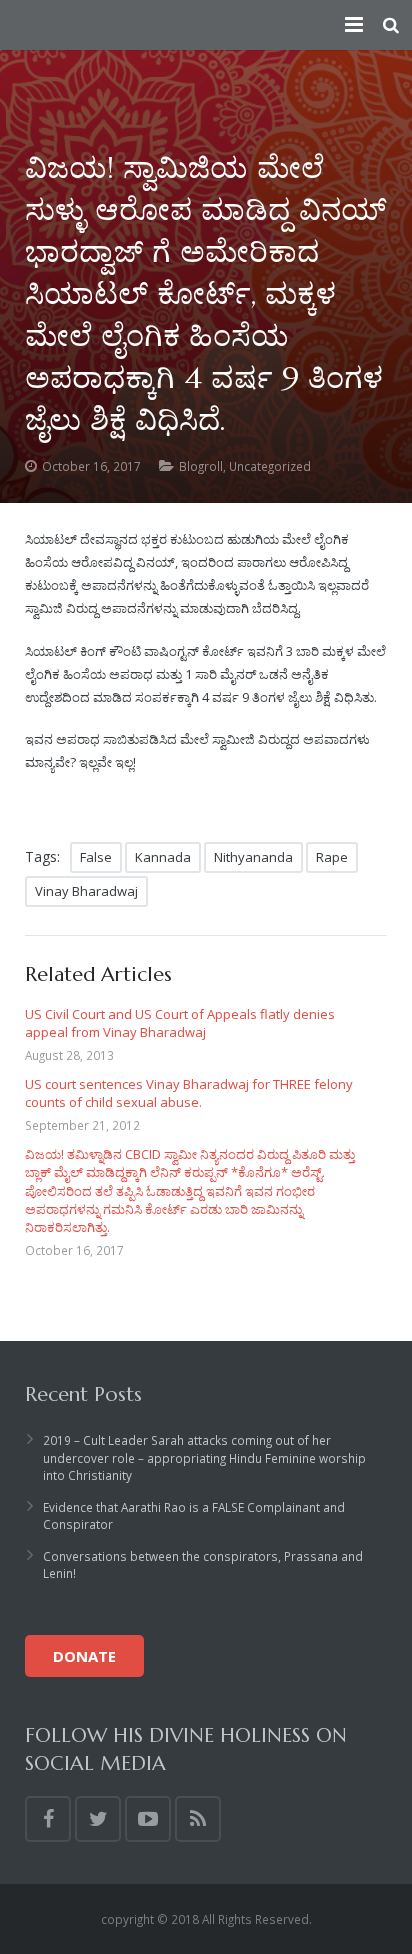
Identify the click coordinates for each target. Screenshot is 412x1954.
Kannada (163, 857)
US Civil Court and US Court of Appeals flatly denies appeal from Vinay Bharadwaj (180, 1023)
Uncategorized (270, 466)
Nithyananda (253, 857)
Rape (332, 857)
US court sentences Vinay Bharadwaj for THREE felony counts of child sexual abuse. (189, 1093)
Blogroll (201, 466)
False (96, 857)
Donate (84, 1656)
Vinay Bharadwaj (86, 891)
